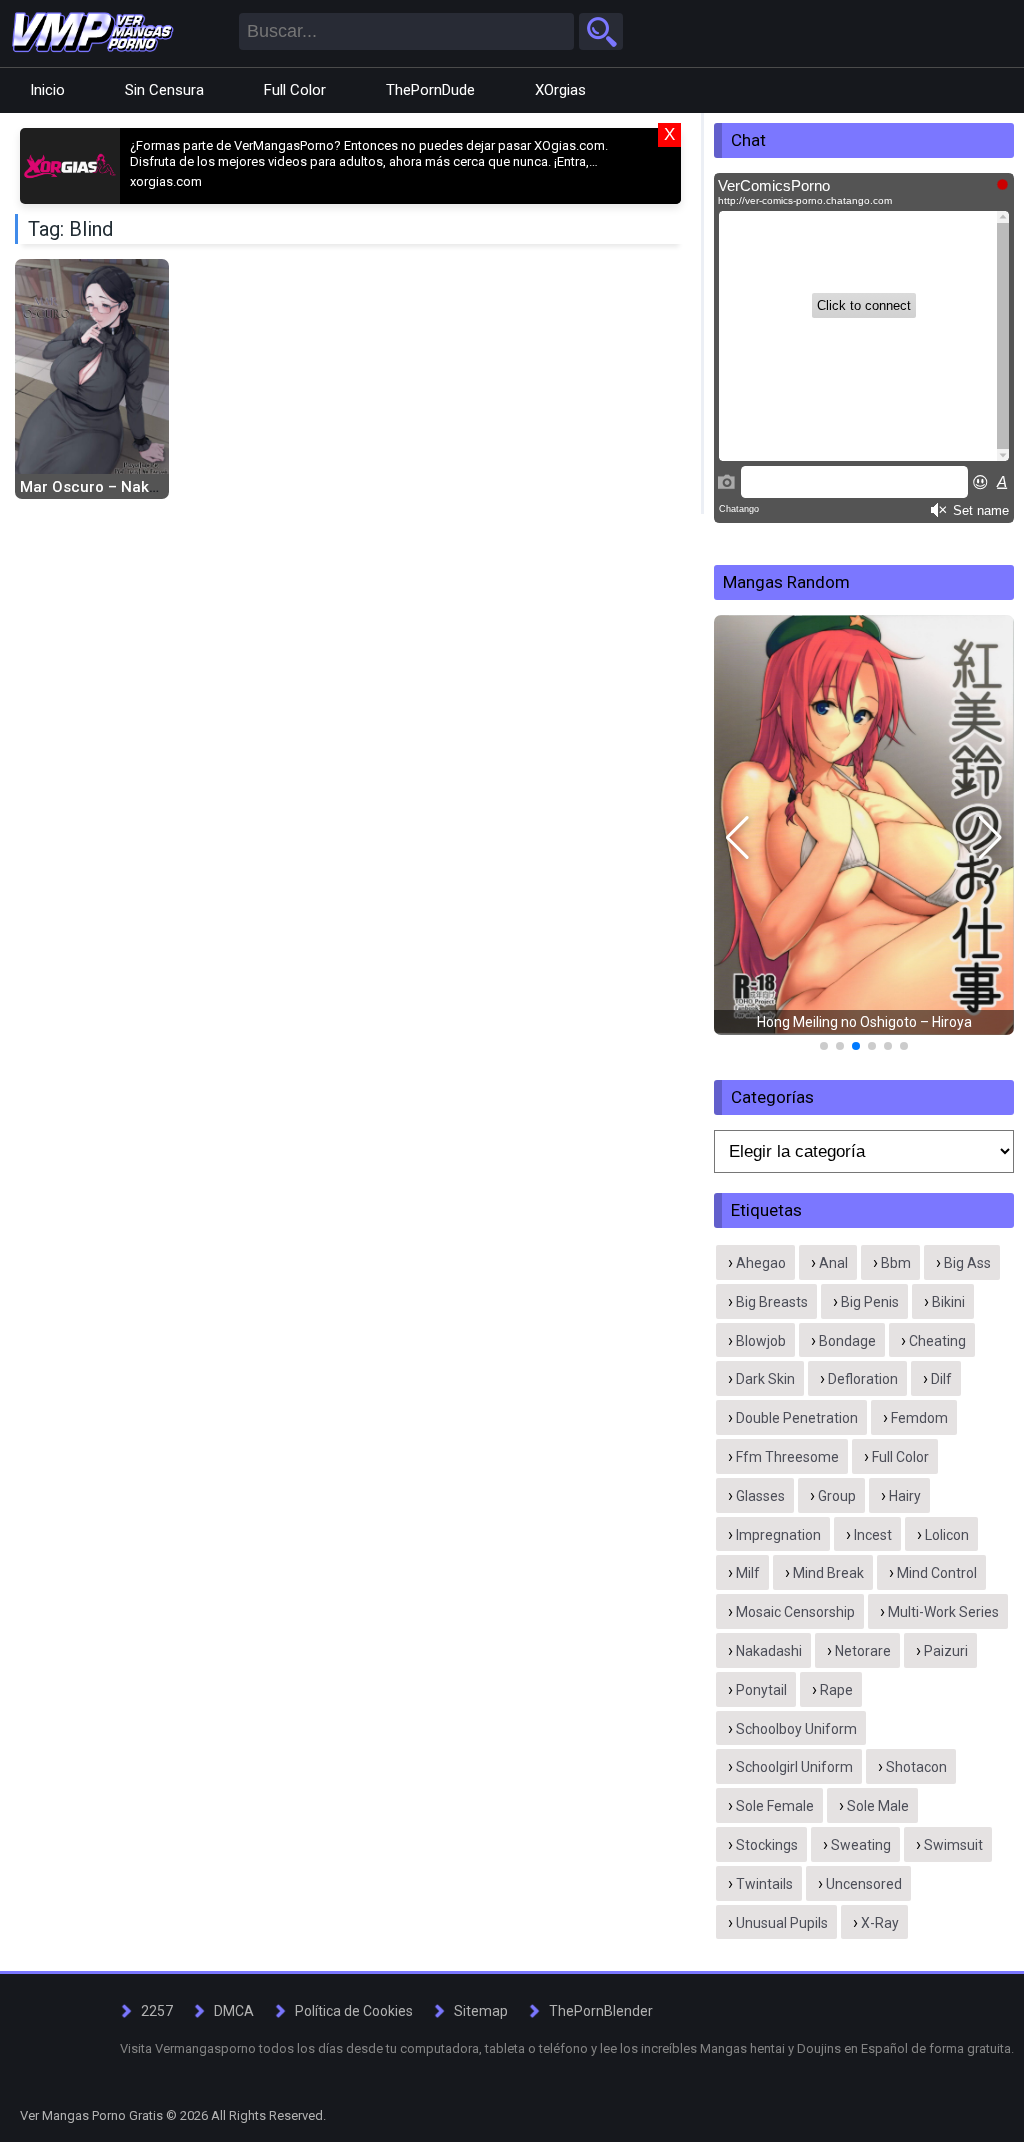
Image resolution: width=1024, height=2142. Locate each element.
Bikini (948, 1302)
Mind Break (828, 1573)
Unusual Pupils (782, 1923)
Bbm (896, 1263)
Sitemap (481, 2011)
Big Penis (870, 1302)
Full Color (295, 90)
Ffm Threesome (787, 1457)
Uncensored (864, 1884)
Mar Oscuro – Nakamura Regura (135, 487)
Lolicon (947, 1535)
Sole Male (878, 1806)
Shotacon (916, 1767)
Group (837, 1496)
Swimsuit (953, 1845)
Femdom (919, 1418)
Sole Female (775, 1806)
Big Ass (967, 1263)
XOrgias (560, 90)
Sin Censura (164, 90)
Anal (833, 1263)
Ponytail (761, 1690)
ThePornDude (430, 90)
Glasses (760, 1496)
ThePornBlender (601, 2011)
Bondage (847, 1341)
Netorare (863, 1651)
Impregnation (778, 1535)
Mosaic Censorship (795, 1612)
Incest (873, 1535)
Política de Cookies (354, 2011)
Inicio (47, 90)
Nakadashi (769, 1651)
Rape (836, 1690)
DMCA (234, 2011)
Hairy (905, 1496)
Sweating (861, 1845)
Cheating (937, 1341)
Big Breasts (772, 1302)
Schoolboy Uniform (796, 1729)
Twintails (764, 1884)
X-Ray (880, 1923)
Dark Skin (765, 1379)
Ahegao (761, 1263)
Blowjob (761, 1341)
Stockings (767, 1845)
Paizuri (946, 1651)
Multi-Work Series (943, 1612)
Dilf (941, 1379)
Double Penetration (797, 1418)
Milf (748, 1573)
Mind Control (937, 1573)
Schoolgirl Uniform (794, 1767)
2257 (157, 2011)
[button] (737, 838)
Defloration (863, 1379)
